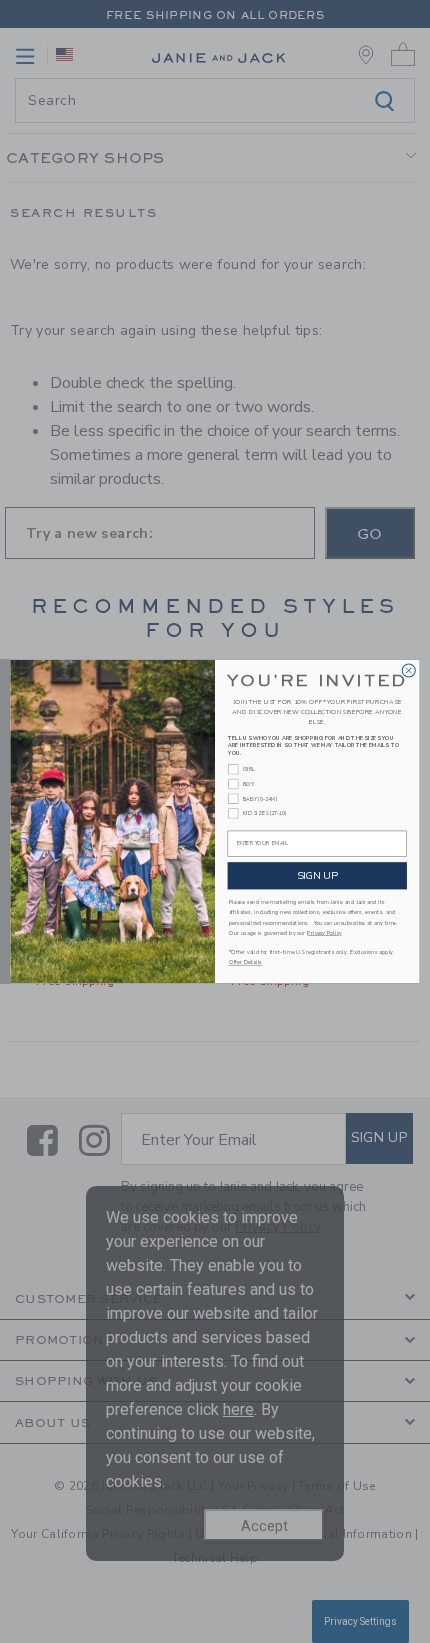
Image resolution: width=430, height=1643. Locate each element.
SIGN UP (317, 875)
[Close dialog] (408, 670)
